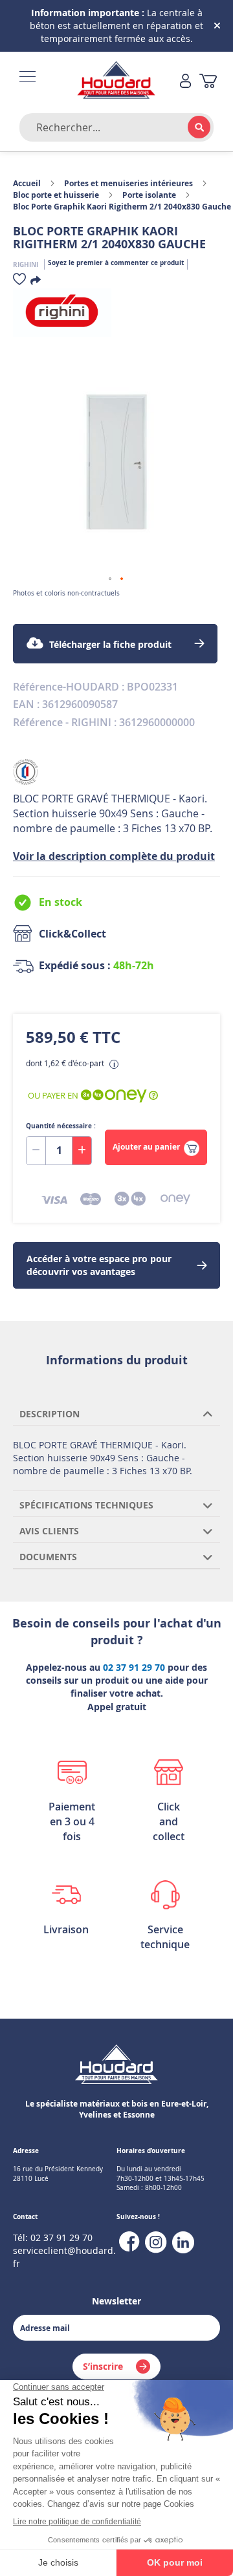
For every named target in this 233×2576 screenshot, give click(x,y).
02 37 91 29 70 (134, 1667)
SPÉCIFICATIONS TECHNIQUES (86, 1505)
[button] (111, 579)
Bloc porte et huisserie (56, 195)
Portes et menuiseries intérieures (128, 183)
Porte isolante (149, 195)
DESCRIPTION (50, 1414)
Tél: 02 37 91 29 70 (53, 2238)
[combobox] (116, 127)
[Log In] (185, 82)
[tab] (116, 1413)
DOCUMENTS (48, 1557)
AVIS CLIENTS (49, 1531)
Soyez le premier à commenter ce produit (116, 263)
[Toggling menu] (28, 77)
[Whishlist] (19, 282)
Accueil (27, 183)
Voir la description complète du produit (114, 856)
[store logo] (116, 81)
